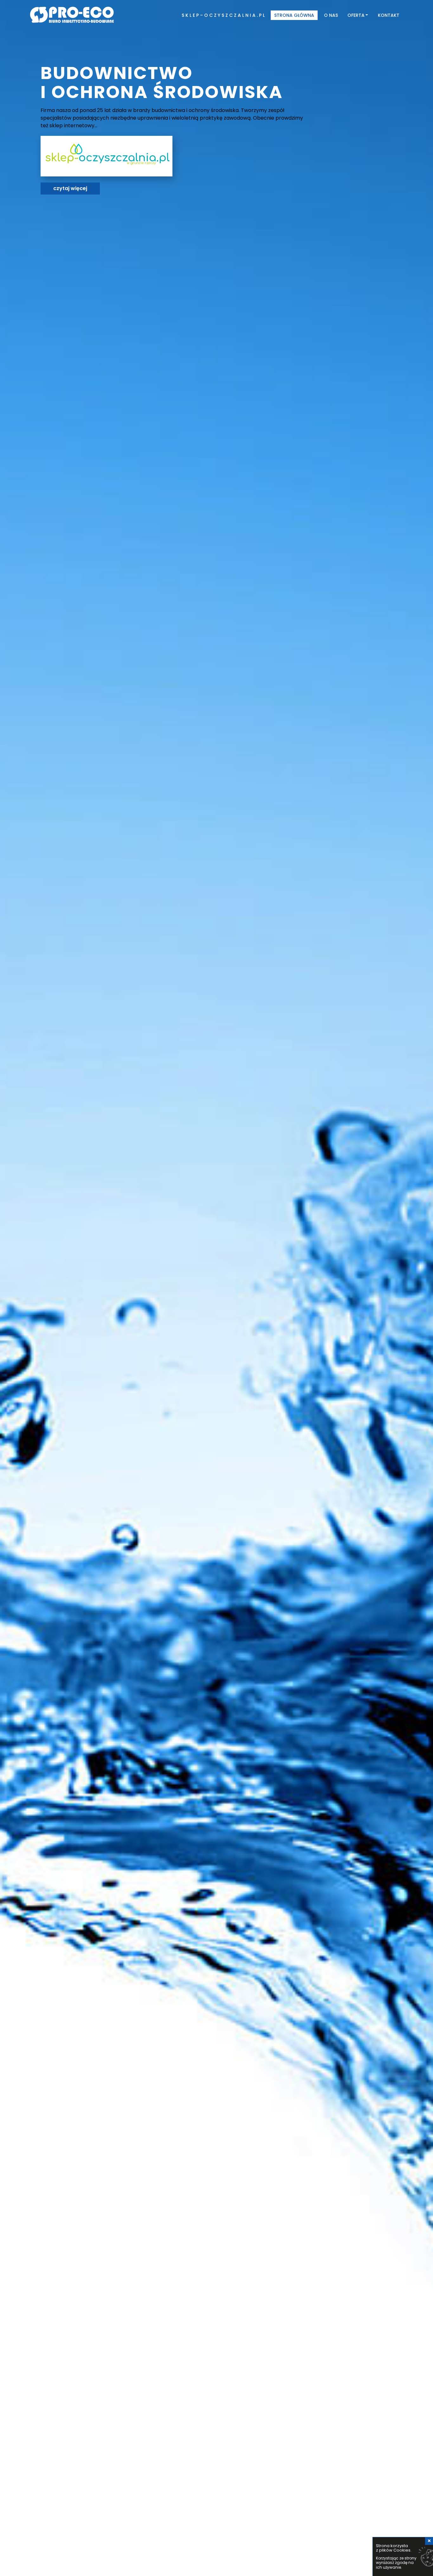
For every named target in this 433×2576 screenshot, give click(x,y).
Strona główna (294, 15)
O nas (331, 15)
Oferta (356, 15)
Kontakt (389, 15)
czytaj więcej (70, 188)
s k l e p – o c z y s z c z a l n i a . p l (223, 15)
